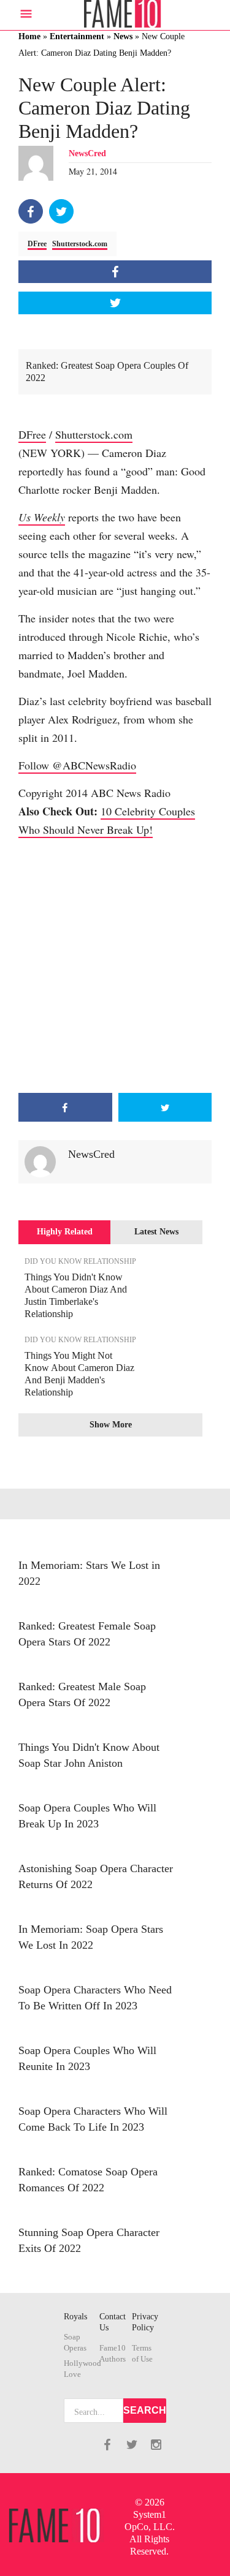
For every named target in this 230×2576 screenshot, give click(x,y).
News (123, 36)
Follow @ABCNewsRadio (77, 765)
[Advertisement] (115, 966)
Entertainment (77, 36)
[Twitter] (61, 211)
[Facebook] (31, 211)
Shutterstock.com (80, 244)
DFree (37, 244)
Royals (75, 2317)
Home (29, 36)
